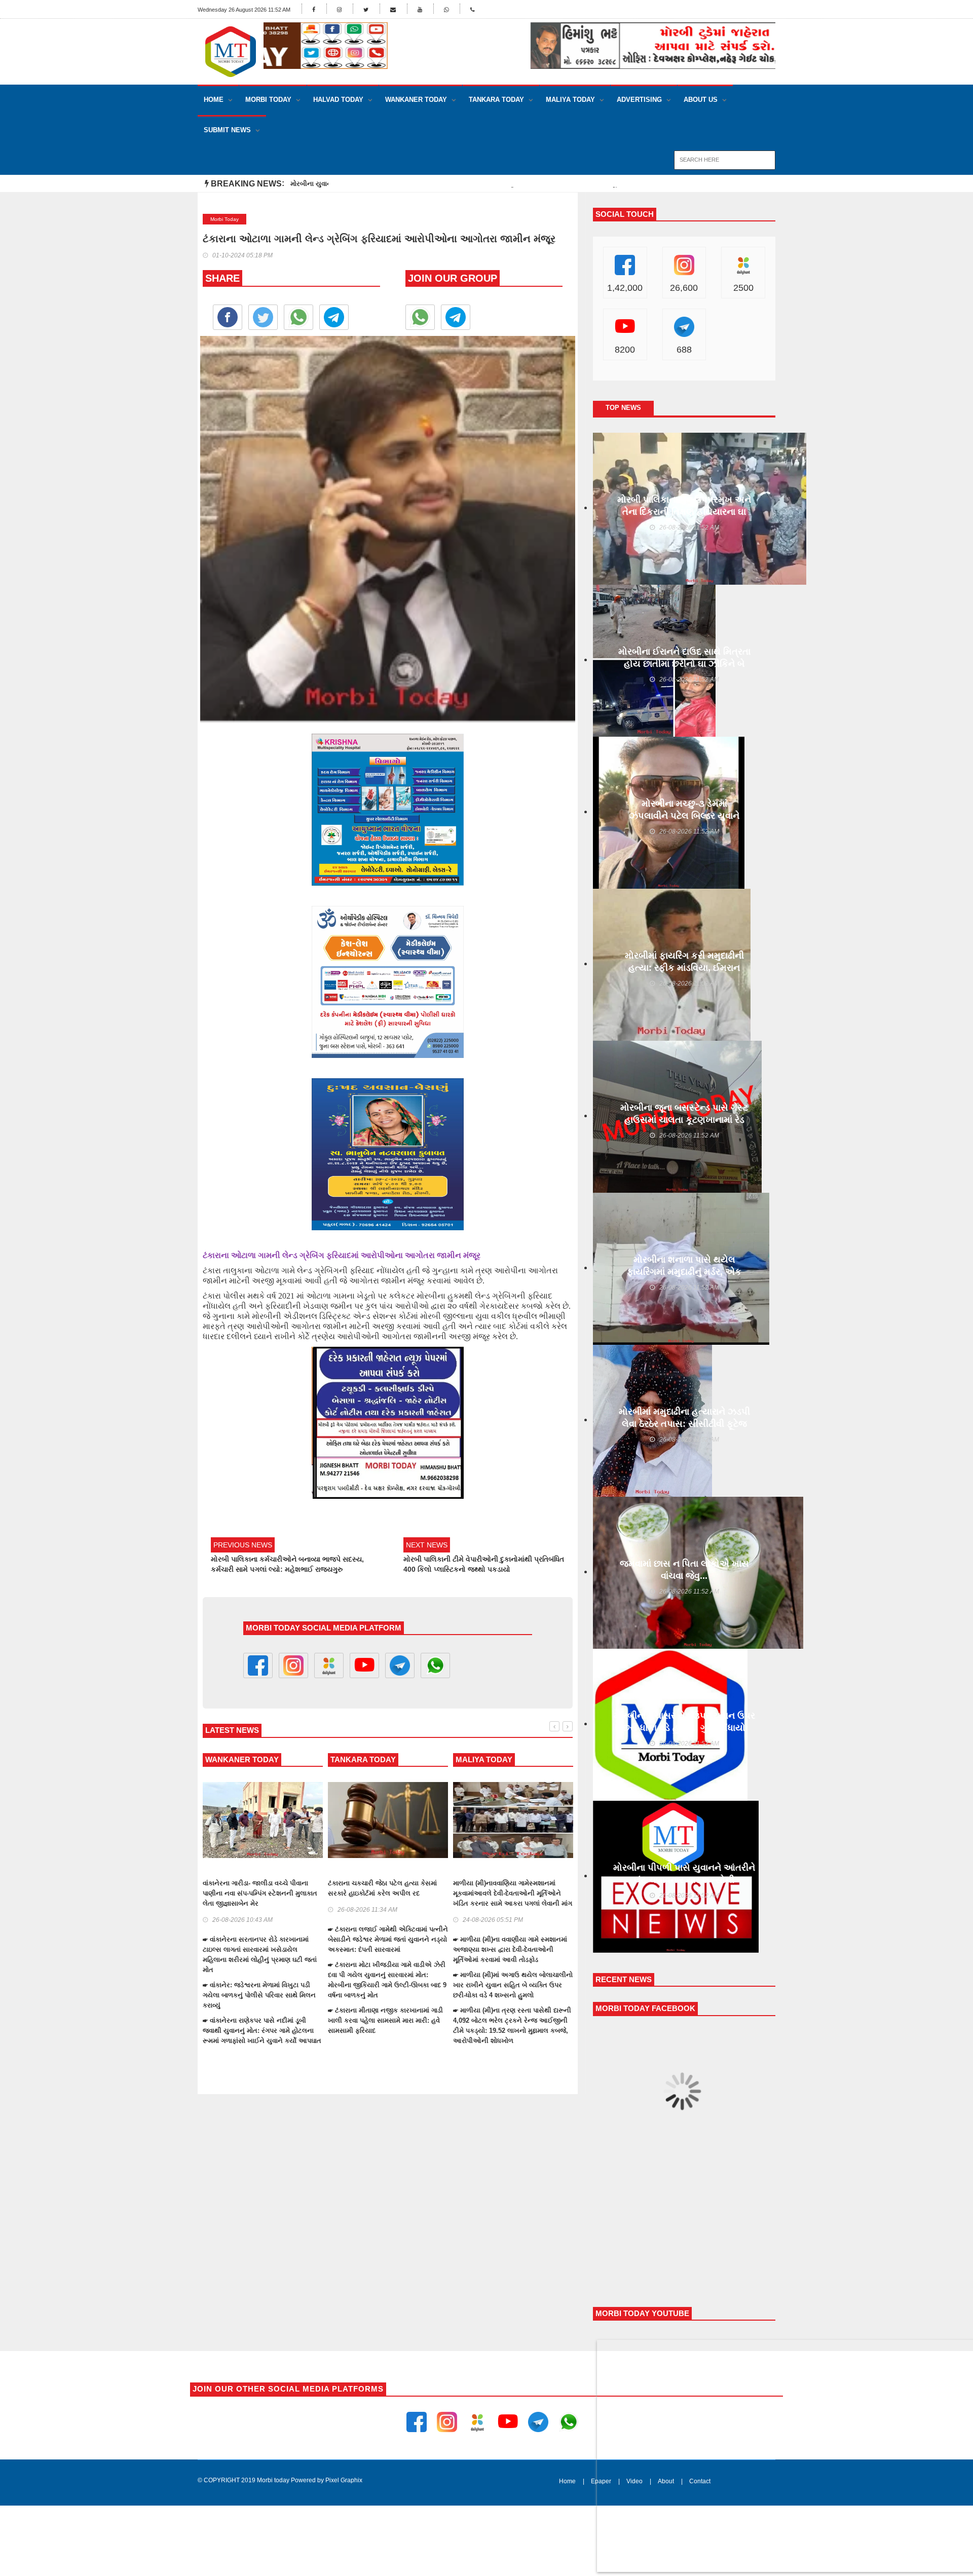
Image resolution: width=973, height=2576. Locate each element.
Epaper (601, 2481)
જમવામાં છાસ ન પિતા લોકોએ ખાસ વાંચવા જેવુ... (684, 1570)
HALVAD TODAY (338, 100)
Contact (700, 2481)
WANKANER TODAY (416, 100)
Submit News (227, 130)
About (666, 2481)
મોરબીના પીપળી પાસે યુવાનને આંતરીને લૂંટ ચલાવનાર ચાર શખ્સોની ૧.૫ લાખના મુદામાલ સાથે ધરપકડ (684, 1880)
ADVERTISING (639, 100)
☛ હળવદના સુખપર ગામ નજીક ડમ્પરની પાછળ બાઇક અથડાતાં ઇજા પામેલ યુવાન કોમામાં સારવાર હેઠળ (325, 1985)
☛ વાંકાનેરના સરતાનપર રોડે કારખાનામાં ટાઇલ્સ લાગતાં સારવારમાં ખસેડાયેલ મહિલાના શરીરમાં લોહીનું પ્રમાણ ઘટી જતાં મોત (453, 1955)
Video (634, 2481)
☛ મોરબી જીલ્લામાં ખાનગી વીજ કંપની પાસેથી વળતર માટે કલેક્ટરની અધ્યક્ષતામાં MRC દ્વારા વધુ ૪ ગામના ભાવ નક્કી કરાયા (203, 1975)
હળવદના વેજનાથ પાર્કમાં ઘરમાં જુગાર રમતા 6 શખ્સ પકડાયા (328, 1888)
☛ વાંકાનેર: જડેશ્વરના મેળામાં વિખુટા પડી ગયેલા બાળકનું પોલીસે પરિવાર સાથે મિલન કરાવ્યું (452, 1995)
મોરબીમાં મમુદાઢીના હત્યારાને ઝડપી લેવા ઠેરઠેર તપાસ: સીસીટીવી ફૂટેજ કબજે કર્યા (684, 1424)
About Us (701, 100)
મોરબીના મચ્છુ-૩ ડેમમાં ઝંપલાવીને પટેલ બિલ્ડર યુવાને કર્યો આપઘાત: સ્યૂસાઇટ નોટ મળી (684, 816)
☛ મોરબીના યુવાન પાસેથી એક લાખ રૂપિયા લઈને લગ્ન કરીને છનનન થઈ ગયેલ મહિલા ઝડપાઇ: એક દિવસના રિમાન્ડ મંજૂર (205, 1939)
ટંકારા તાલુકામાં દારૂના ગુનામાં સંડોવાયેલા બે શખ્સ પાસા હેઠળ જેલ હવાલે (204, 1888)
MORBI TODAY (268, 100)
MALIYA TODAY (570, 100)
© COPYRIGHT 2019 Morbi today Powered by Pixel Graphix (280, 2480)
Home (214, 100)
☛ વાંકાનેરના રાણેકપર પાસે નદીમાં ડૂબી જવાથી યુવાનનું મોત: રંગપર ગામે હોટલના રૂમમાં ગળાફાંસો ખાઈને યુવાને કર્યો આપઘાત (455, 2031)
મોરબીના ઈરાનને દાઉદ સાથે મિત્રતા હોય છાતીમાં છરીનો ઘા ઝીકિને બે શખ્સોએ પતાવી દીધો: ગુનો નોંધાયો (684, 664)
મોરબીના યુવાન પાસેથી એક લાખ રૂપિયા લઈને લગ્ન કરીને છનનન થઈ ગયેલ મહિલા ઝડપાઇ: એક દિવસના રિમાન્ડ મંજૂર (454, 184)
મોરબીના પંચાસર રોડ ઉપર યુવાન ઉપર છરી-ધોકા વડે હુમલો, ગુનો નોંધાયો (684, 1722)
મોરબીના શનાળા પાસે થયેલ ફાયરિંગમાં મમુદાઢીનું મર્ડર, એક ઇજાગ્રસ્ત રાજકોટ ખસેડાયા (684, 1272)
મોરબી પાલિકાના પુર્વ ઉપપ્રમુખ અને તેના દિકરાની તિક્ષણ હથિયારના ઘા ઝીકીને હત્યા (684, 512)
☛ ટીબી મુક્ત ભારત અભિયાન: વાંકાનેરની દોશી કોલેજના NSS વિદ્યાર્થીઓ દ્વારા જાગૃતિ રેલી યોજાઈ (201, 2010)
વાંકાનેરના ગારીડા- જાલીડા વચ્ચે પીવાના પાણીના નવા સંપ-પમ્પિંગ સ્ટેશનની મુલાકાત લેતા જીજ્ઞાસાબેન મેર (453, 1893)
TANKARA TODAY (496, 100)
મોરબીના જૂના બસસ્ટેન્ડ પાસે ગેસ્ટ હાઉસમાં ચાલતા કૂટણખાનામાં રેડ (684, 1114)
